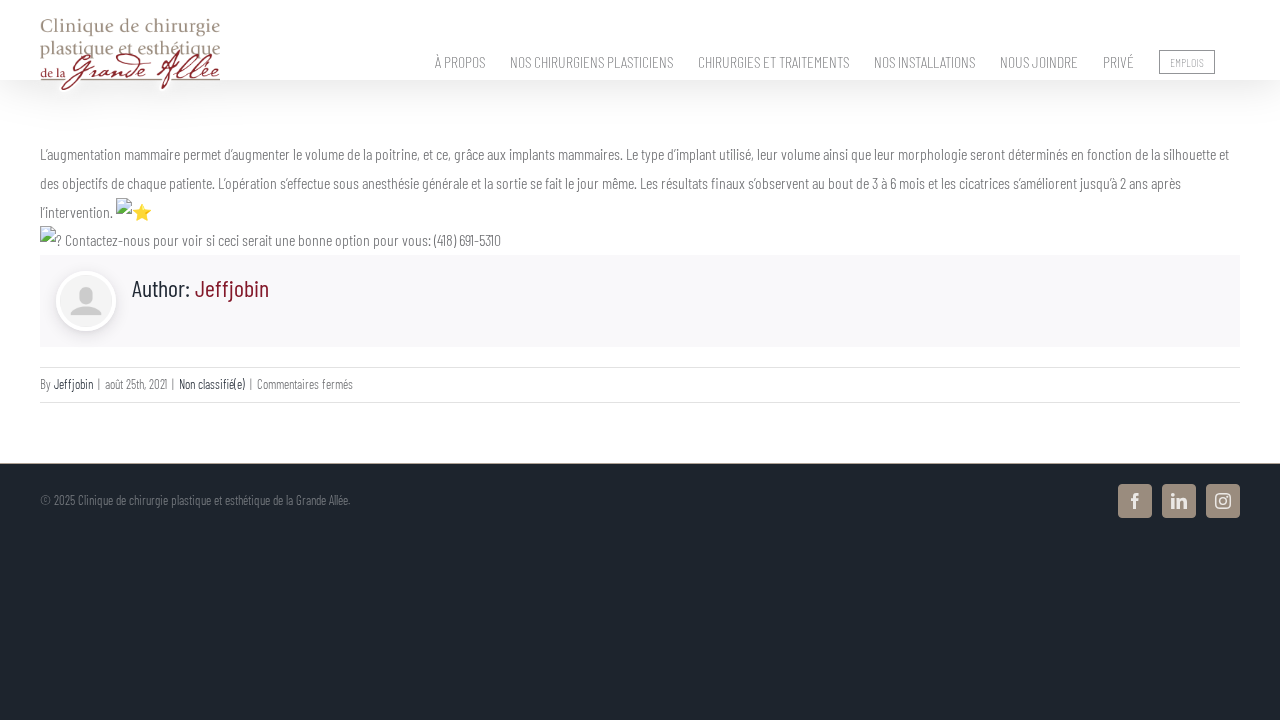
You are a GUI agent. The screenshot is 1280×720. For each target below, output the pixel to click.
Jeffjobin (232, 287)
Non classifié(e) (212, 384)
